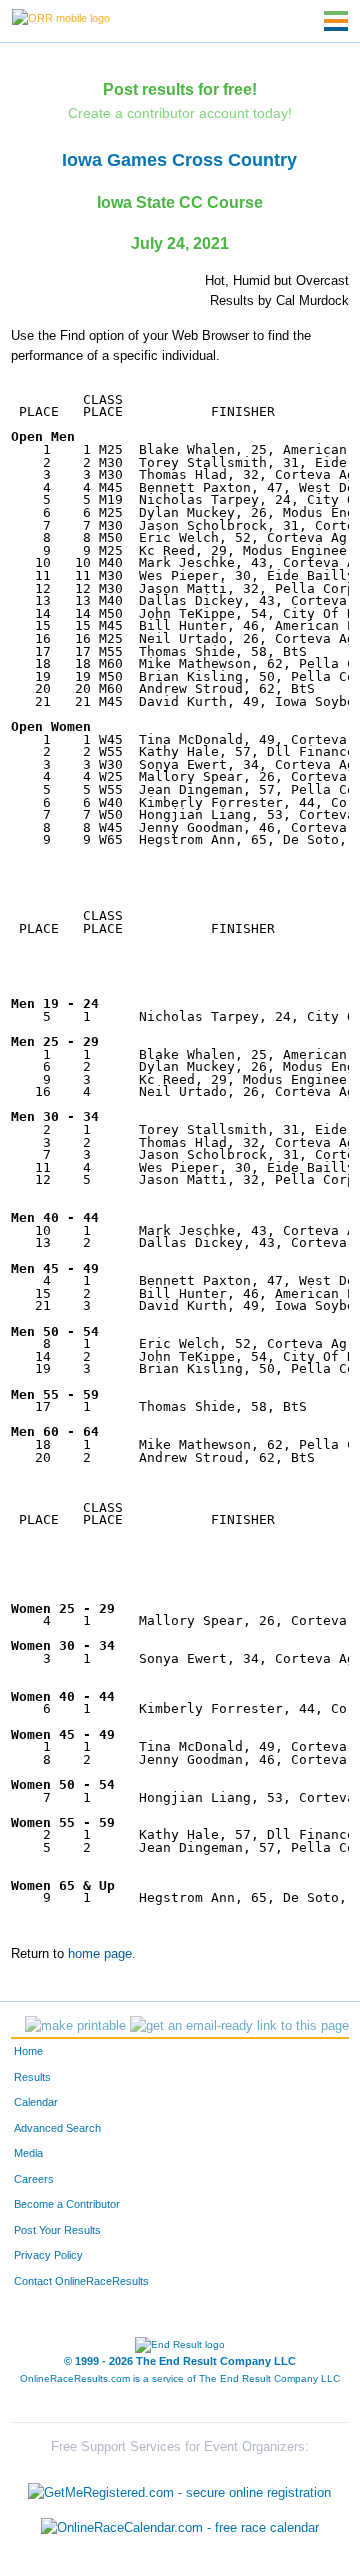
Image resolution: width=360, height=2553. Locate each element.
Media (28, 2153)
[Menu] (336, 21)
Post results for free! (180, 89)
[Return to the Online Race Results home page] (61, 17)
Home (28, 2051)
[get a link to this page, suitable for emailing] (239, 2026)
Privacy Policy (48, 2255)
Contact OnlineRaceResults (81, 2281)
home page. (102, 1954)
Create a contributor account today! (180, 113)
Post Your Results (57, 2230)
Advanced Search (57, 2128)
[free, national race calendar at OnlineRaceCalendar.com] (180, 2528)
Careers (34, 2179)
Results (32, 2077)
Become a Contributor (67, 2204)
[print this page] (75, 2026)
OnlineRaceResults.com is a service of (180, 2378)
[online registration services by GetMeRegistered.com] (179, 2487)
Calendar (36, 2102)
